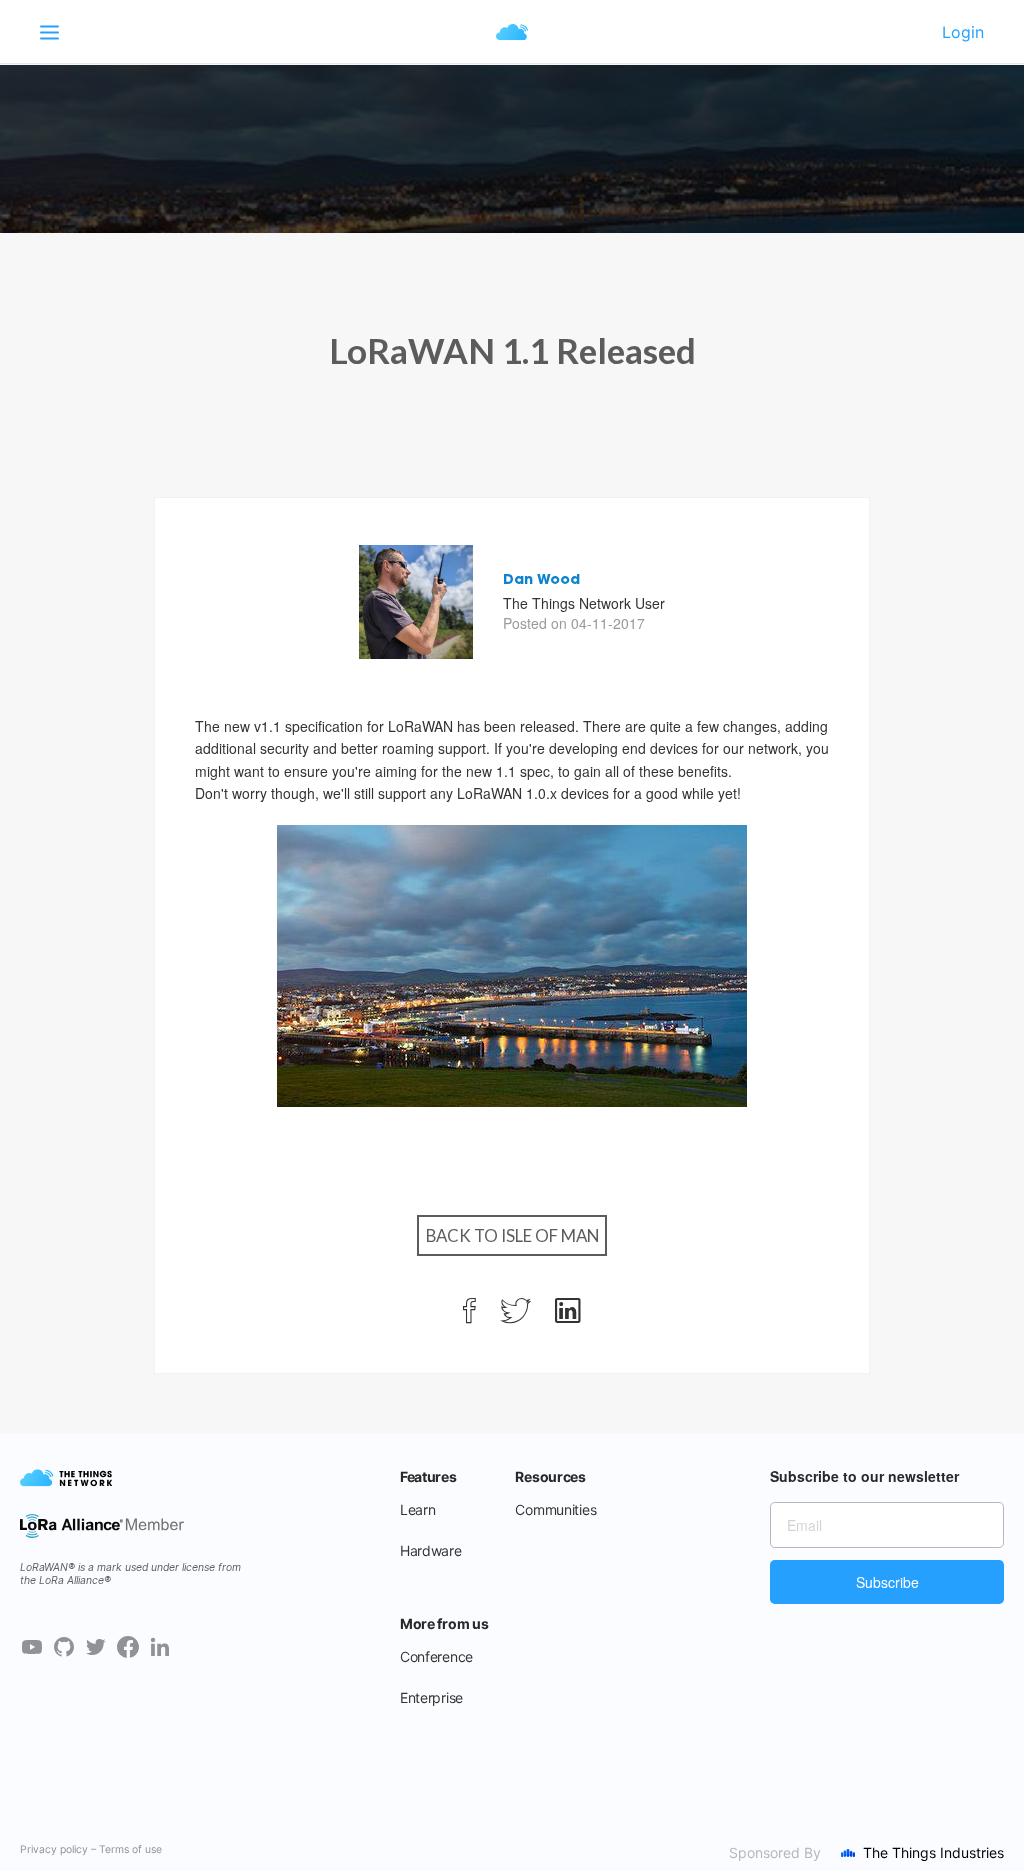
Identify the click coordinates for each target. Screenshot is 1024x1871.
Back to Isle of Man (512, 1235)
